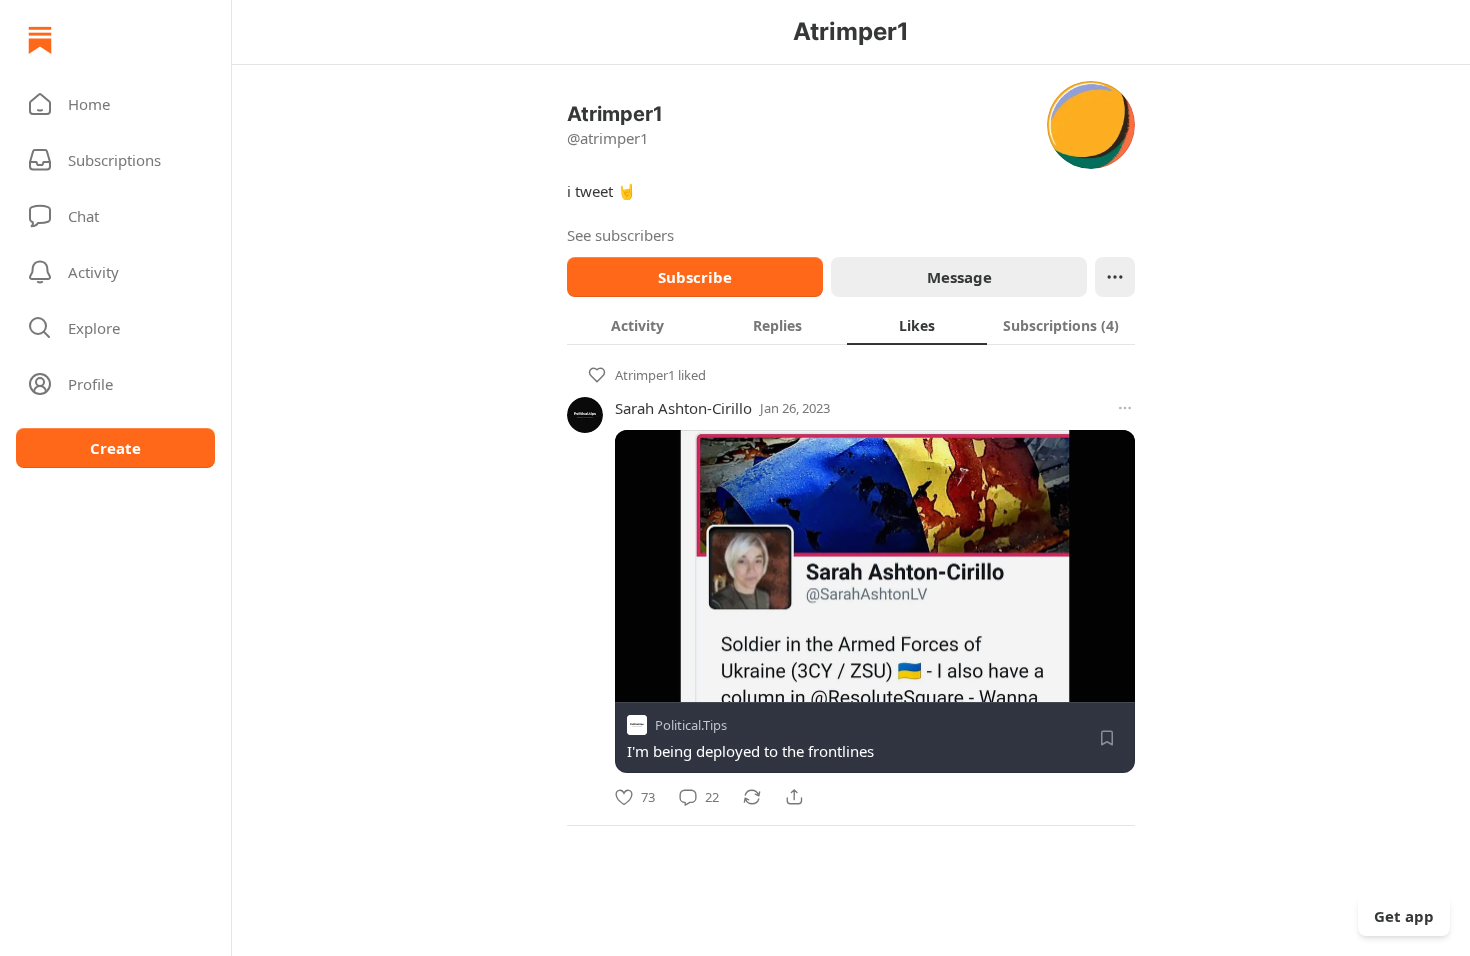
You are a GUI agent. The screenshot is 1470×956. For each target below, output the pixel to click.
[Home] (40, 40)
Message (959, 277)
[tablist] (851, 325)
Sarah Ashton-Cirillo (683, 408)
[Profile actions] (1115, 277)
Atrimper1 (645, 375)
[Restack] (752, 797)
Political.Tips (691, 725)
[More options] (1125, 408)
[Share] (794, 797)
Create (115, 448)
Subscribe (695, 277)
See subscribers (620, 235)
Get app (1404, 916)
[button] (115, 104)
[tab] (637, 325)
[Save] (1107, 738)
